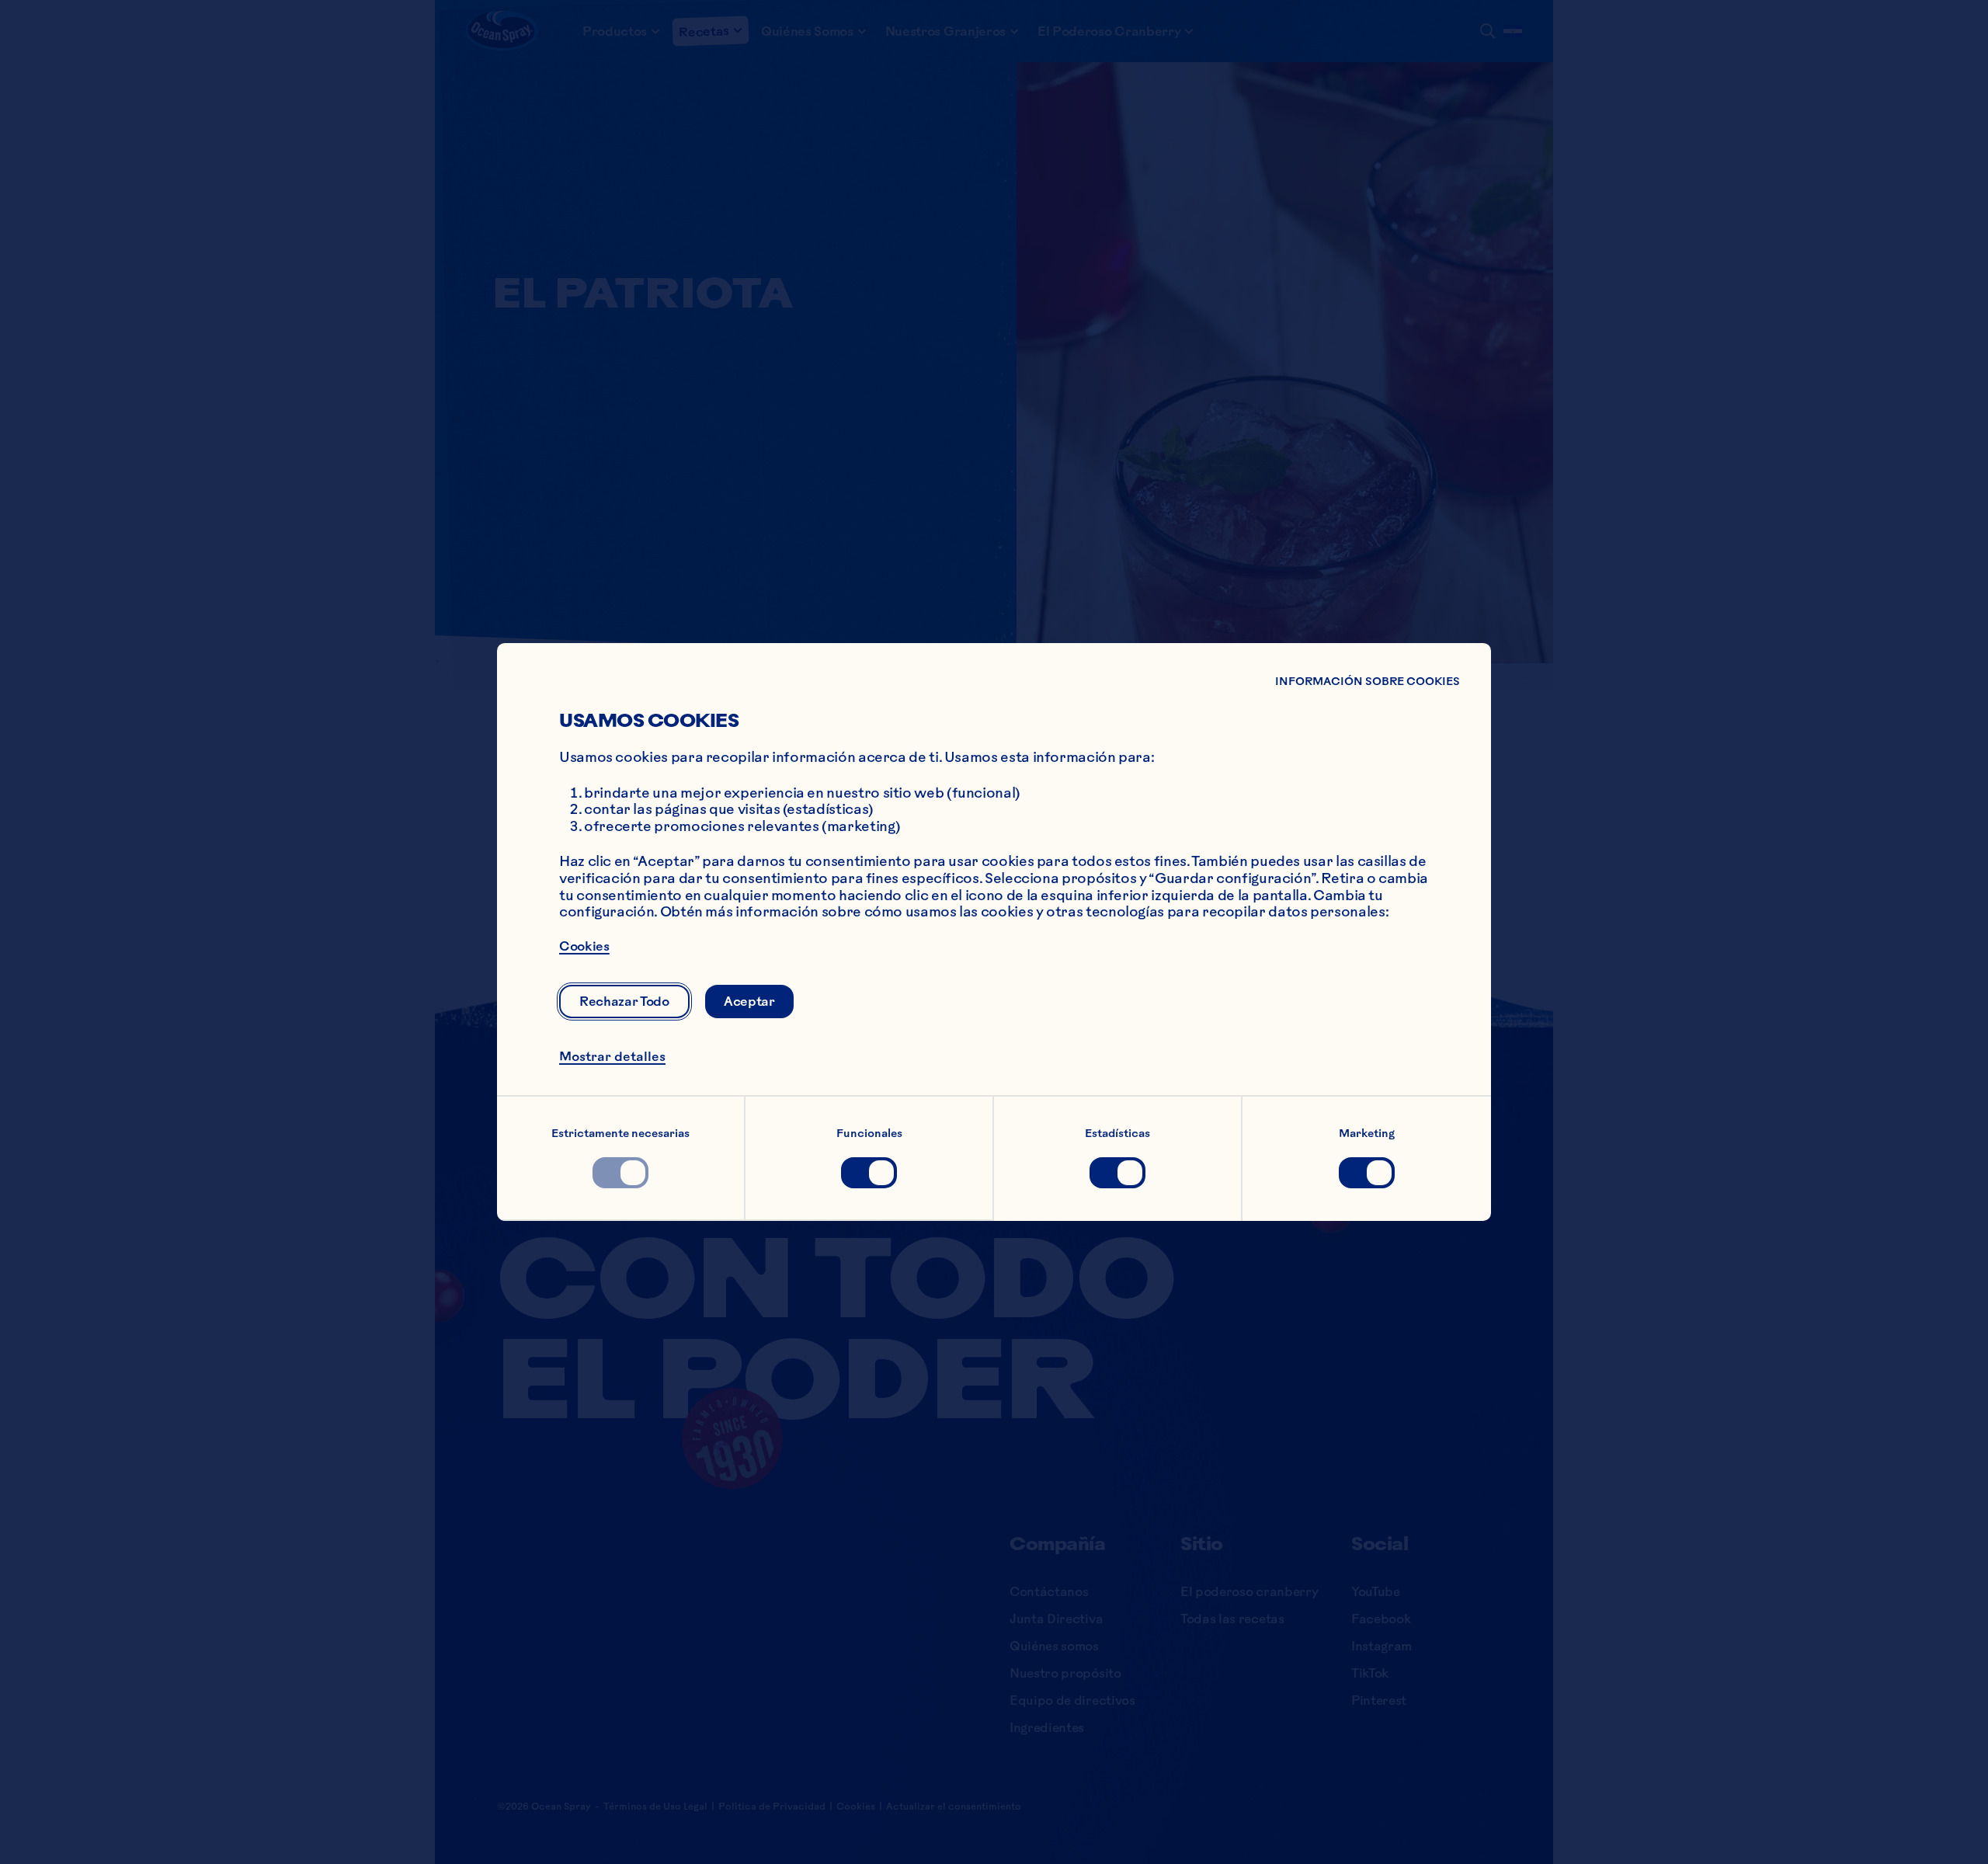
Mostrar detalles (612, 1056)
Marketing (1367, 1133)
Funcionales (869, 1133)
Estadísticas (1117, 1133)
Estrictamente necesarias (620, 1133)
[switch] (620, 1173)
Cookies (584, 946)
